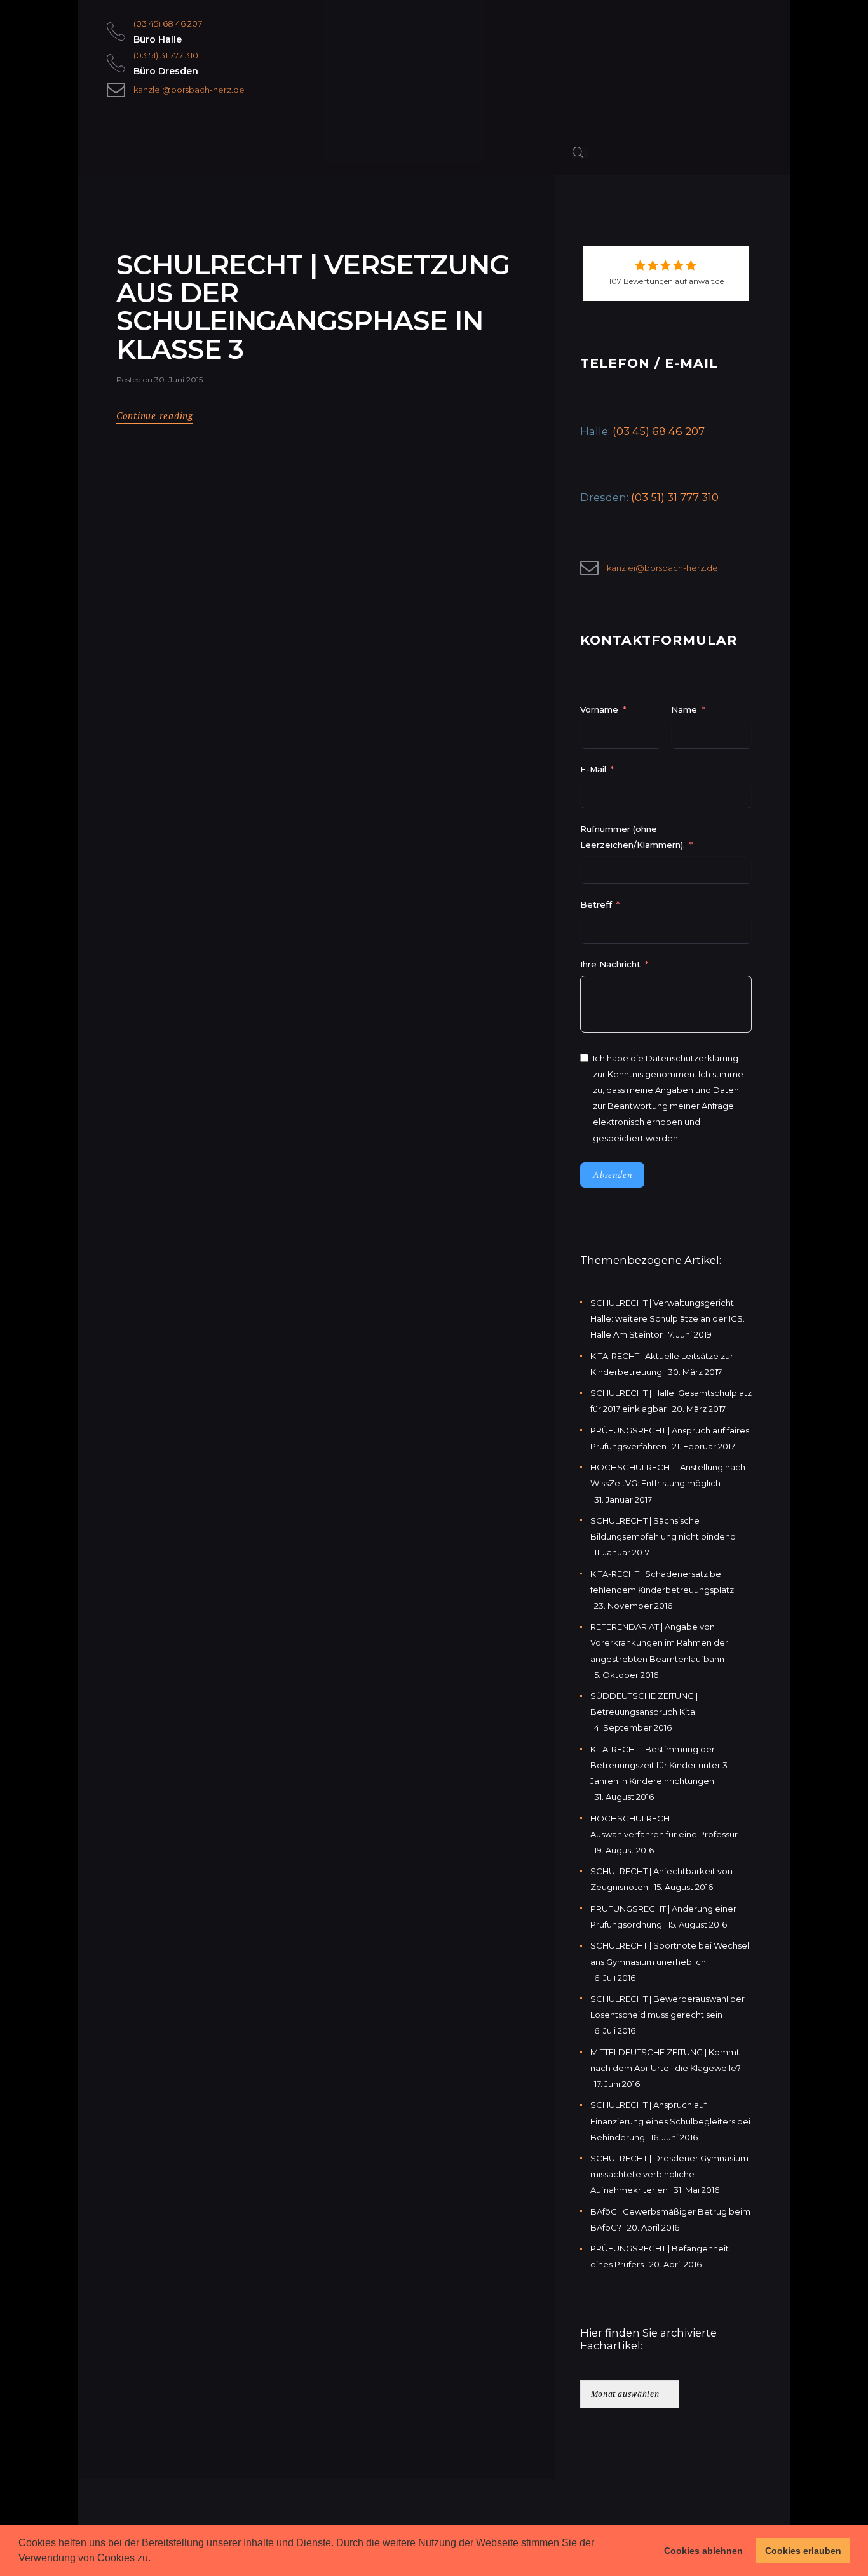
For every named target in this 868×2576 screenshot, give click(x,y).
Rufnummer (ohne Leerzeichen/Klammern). (633, 837)
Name (684, 709)
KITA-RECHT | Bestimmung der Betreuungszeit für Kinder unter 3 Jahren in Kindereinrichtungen (659, 1765)
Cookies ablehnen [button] (703, 2551)
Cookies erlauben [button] (803, 2551)
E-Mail (593, 769)
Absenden (612, 1175)
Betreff (596, 904)
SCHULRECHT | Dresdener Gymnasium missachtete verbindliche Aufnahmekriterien (669, 2174)
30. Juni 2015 (179, 379)
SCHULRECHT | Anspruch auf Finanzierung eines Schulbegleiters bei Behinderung (670, 2121)
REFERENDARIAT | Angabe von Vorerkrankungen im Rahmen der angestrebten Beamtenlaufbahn (659, 1642)
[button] (155, 2559)
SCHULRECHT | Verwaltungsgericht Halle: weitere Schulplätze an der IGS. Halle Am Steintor (668, 1318)
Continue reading (155, 416)
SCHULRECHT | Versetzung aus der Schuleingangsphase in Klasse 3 (313, 307)
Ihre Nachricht (612, 964)
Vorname (599, 709)
